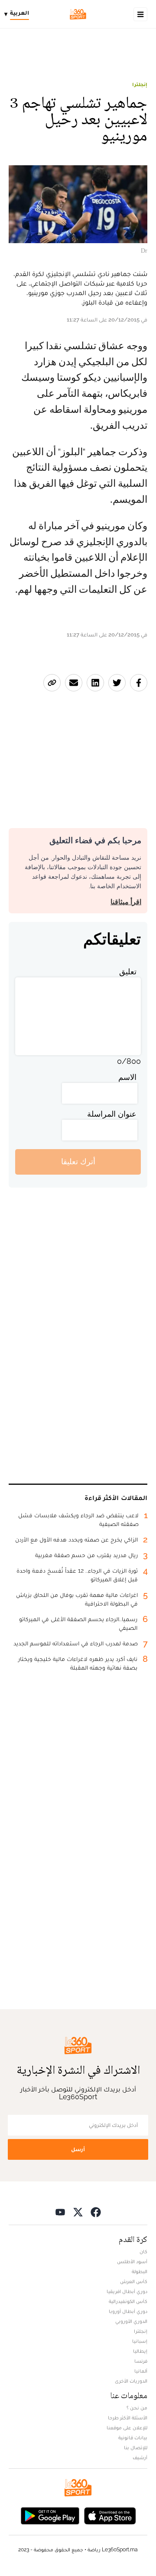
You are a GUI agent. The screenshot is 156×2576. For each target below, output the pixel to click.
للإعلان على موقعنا (127, 2428)
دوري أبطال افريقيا (127, 2291)
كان (143, 2252)
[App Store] (110, 2515)
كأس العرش (134, 2281)
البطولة (140, 2271)
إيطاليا (140, 2351)
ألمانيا (141, 2371)
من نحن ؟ (137, 2408)
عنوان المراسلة (112, 1114)
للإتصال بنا (136, 2448)
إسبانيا (140, 2341)
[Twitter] (78, 2212)
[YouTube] (60, 2212)
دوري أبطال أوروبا (128, 2311)
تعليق (128, 972)
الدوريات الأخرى (131, 2381)
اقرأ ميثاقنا (126, 902)
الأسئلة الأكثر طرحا (128, 2418)
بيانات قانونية (133, 2438)
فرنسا (141, 2361)
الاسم (127, 1077)
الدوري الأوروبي (131, 2321)
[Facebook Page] (96, 2212)
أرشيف (140, 2457)
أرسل (78, 2149)
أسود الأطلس (132, 2261)
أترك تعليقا (78, 1161)
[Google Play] (50, 2515)
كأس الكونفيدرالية (128, 2301)
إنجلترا (140, 84)
